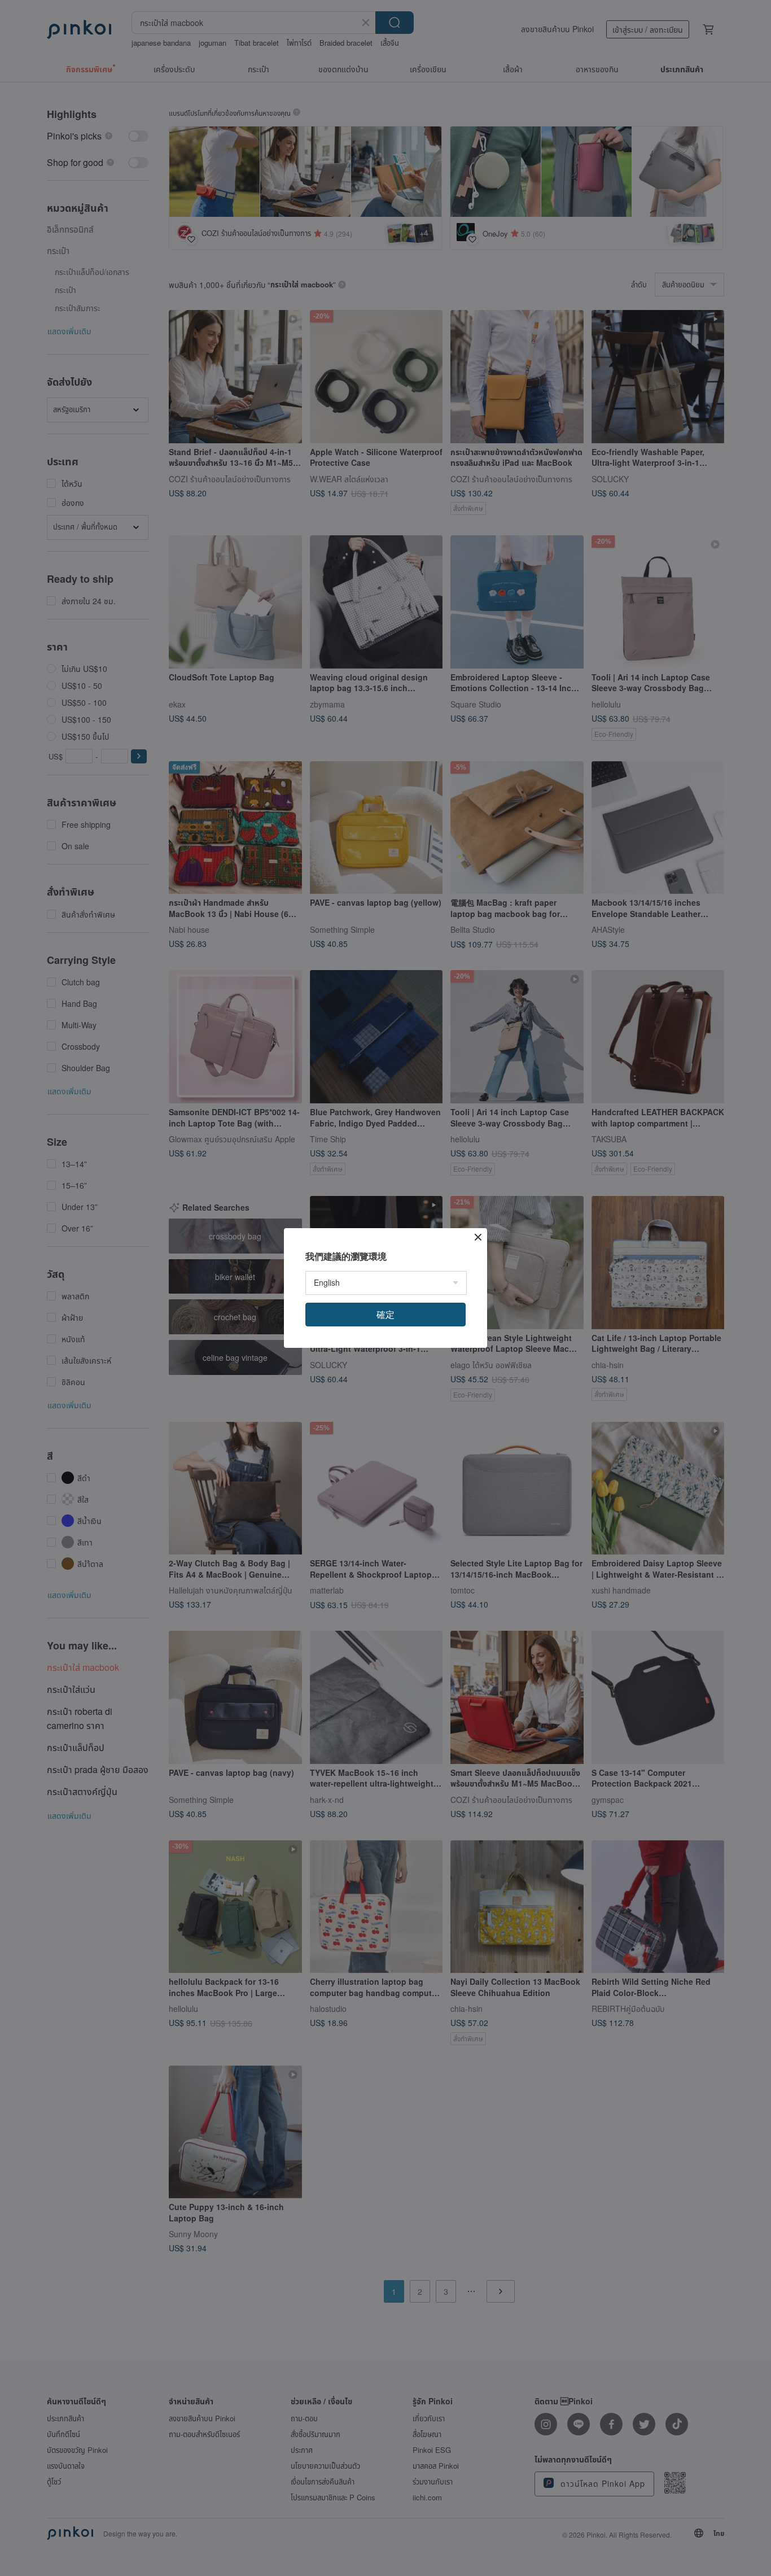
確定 (385, 1314)
